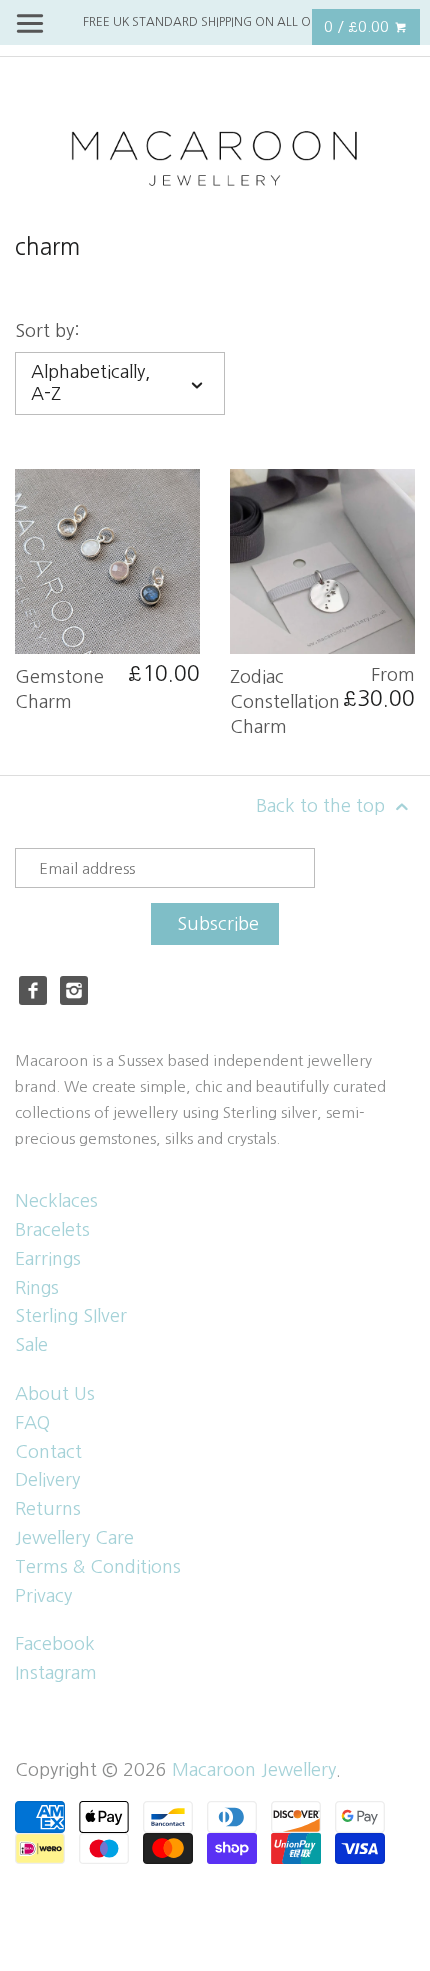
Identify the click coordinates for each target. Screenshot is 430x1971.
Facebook (55, 1644)
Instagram (56, 1673)
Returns (48, 1509)
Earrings (48, 1259)
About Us (55, 1394)
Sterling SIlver (71, 1316)
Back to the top (323, 806)
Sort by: (47, 331)
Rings (37, 1288)
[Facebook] (33, 990)
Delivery (47, 1480)
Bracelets (52, 1230)
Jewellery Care (74, 1538)
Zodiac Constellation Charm (285, 702)
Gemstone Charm (59, 689)
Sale (31, 1345)
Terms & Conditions (98, 1567)
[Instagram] (74, 990)
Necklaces (56, 1201)
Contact (48, 1452)
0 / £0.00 (358, 26)
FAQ (32, 1423)
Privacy (43, 1596)
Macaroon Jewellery (254, 1770)
